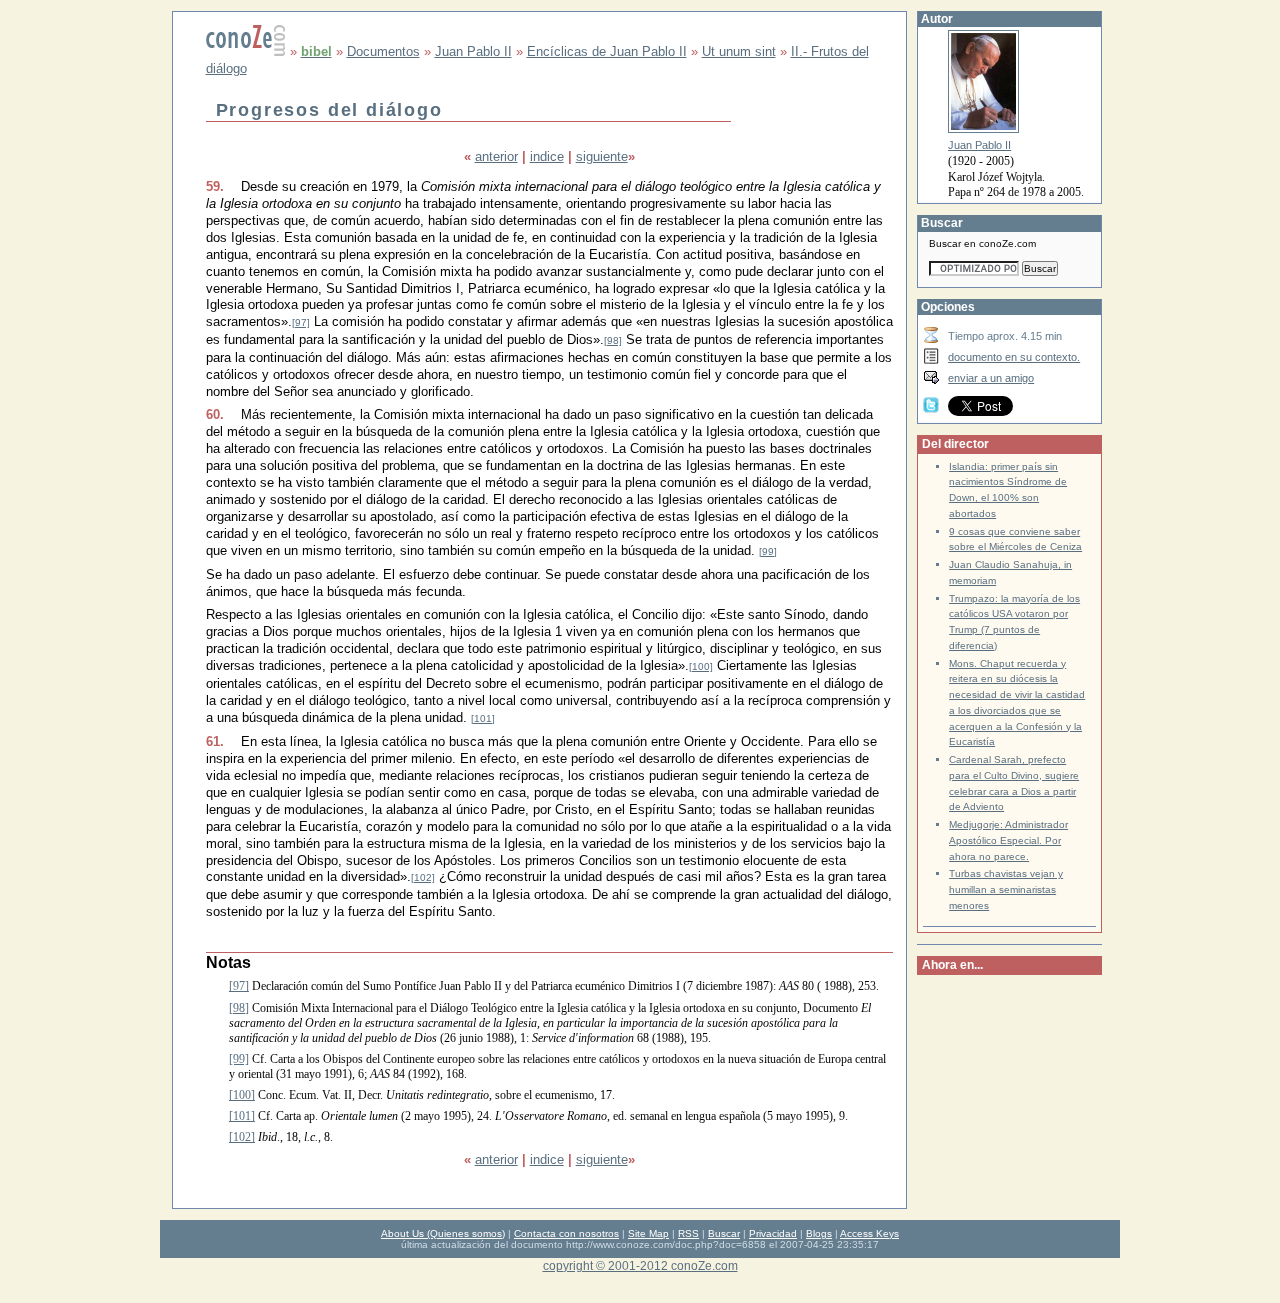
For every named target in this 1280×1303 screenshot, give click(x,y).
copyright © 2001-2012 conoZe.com (640, 1265)
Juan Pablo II (473, 51)
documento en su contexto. (1014, 357)
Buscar (724, 1233)
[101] (483, 718)
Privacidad (773, 1233)
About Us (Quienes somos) (443, 1233)
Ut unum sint (739, 51)
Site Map (648, 1233)
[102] (423, 877)
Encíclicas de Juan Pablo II (607, 51)
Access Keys (869, 1233)
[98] (613, 340)
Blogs (819, 1233)
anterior (496, 156)
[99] (768, 551)
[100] (701, 666)
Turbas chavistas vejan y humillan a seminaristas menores (1006, 889)
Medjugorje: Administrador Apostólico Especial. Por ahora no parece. (1008, 840)
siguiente (602, 156)
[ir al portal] (246, 51)
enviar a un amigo (991, 378)
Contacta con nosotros (566, 1233)
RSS (688, 1233)
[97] (301, 322)
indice (547, 156)
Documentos (383, 51)
